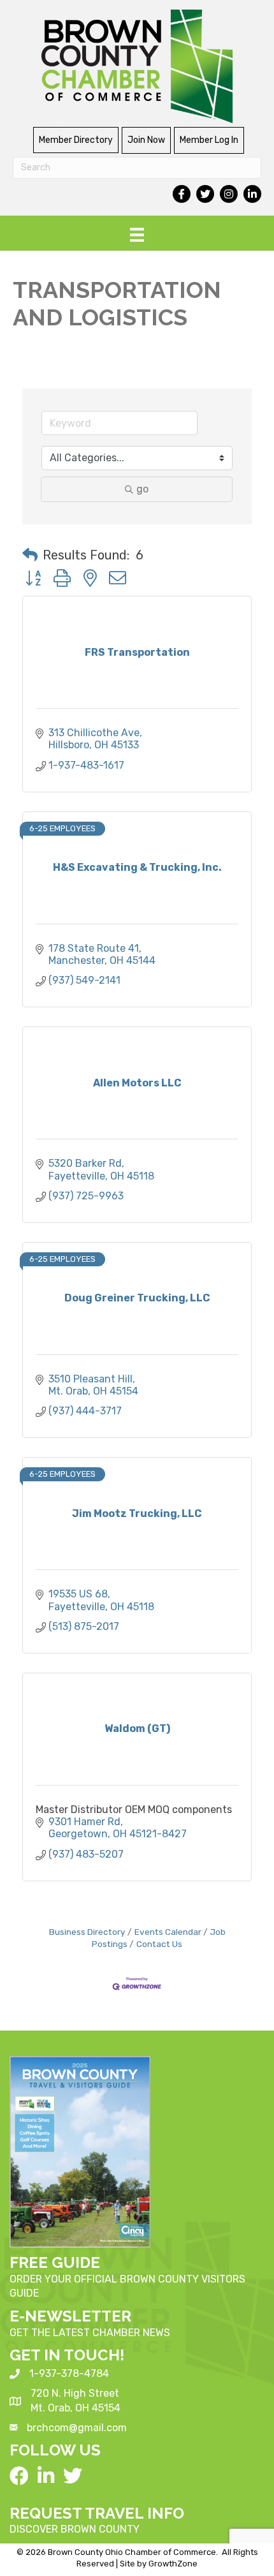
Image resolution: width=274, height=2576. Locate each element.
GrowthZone (173, 2564)
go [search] (142, 489)
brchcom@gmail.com (77, 2428)
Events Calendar (168, 1932)
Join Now (146, 140)
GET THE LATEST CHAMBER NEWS (90, 2333)
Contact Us (159, 1944)
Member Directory (76, 140)
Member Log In (209, 140)
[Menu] (137, 235)
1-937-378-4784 (69, 2373)
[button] (30, 555)
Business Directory (87, 1932)
